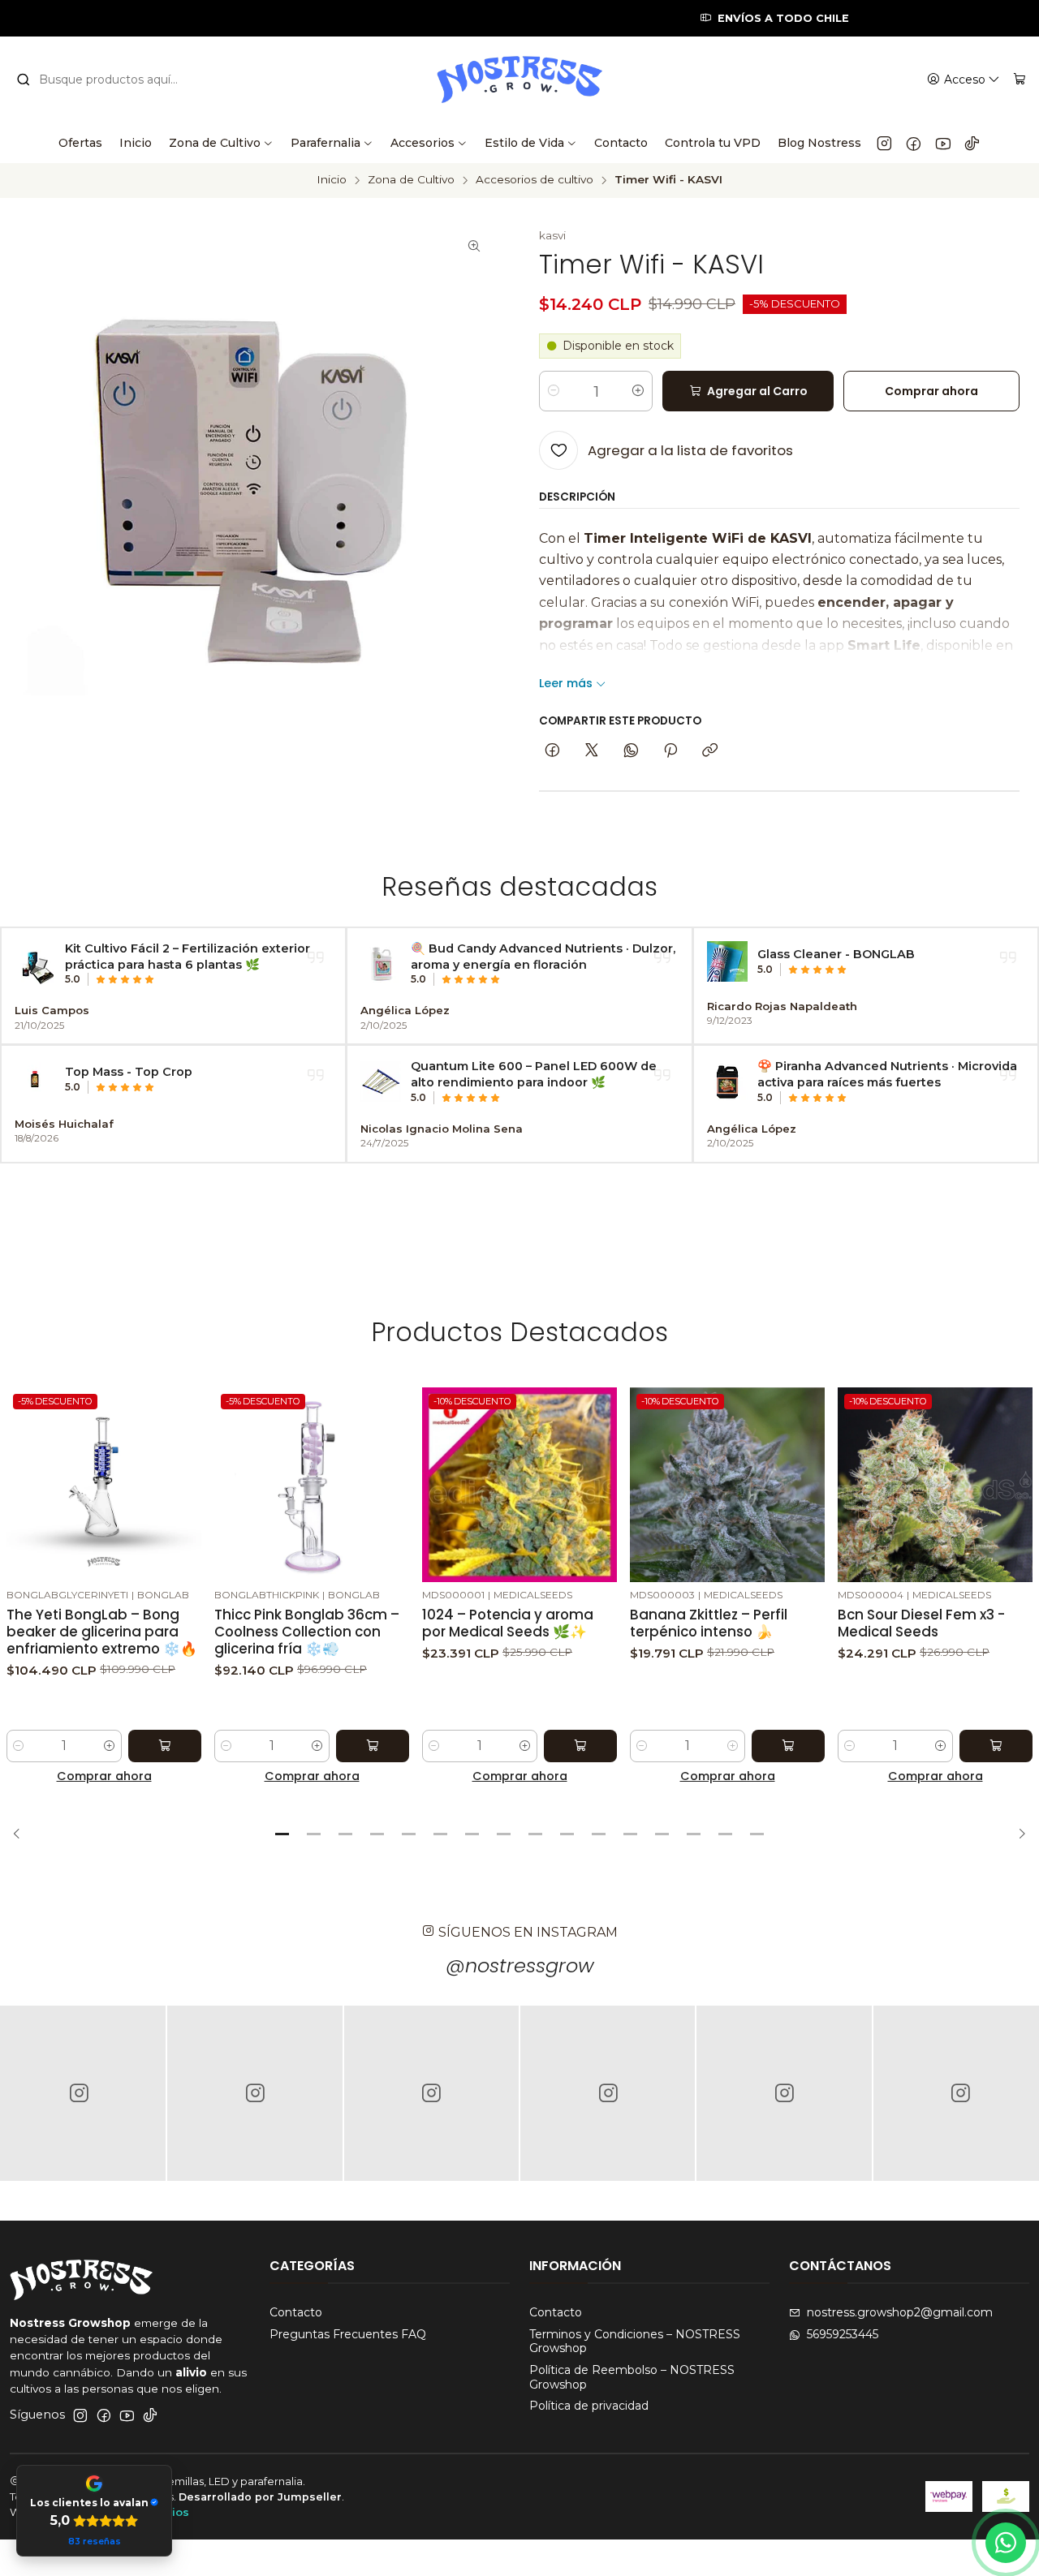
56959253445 (843, 2334)
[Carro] (1020, 80)
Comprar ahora (104, 1776)
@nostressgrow (520, 1965)
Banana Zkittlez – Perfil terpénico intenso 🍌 (709, 1623)
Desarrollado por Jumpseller (260, 2497)
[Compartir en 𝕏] (592, 751)
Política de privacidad (589, 2406)
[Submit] (24, 80)
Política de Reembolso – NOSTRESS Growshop (632, 2377)
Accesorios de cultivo (535, 180)
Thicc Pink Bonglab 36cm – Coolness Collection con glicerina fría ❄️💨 (307, 1632)
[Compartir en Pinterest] (670, 751)
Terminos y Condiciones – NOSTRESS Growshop (635, 2342)
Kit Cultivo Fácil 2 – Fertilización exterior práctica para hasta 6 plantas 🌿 (188, 957)
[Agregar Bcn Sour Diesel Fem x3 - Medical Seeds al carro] (996, 1746)
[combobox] (107, 80)
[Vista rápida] (188, 1482)
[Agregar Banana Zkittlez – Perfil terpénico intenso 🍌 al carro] (788, 1746)
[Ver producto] (35, 964)
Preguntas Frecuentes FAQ (348, 2334)
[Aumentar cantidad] (638, 391)
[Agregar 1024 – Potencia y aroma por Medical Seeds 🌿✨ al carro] (580, 1746)
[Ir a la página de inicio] (519, 80)
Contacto (296, 2312)
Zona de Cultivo (411, 180)
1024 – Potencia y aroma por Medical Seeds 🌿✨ (508, 1623)
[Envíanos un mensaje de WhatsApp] (1006, 2543)
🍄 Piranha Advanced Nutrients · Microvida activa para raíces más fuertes (887, 1074)
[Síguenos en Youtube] (943, 143)
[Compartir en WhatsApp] (631, 751)
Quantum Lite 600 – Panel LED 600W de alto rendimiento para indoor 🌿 (534, 1074)
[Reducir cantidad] (554, 391)
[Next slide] (1017, 1834)
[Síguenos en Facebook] (914, 143)
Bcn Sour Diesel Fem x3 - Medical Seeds (921, 1623)
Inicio (332, 180)
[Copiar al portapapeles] (710, 751)
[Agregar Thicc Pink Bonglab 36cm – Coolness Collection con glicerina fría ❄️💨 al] (373, 1746)
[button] (282, 1834)
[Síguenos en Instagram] (884, 143)
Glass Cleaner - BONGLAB (836, 954)
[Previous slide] (22, 1834)
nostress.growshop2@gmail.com (900, 2312)
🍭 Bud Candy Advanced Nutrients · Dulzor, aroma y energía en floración (543, 957)
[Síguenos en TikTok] (972, 143)
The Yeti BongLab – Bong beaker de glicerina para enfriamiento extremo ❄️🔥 (102, 1632)
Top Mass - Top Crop (129, 1072)
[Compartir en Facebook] (552, 751)
